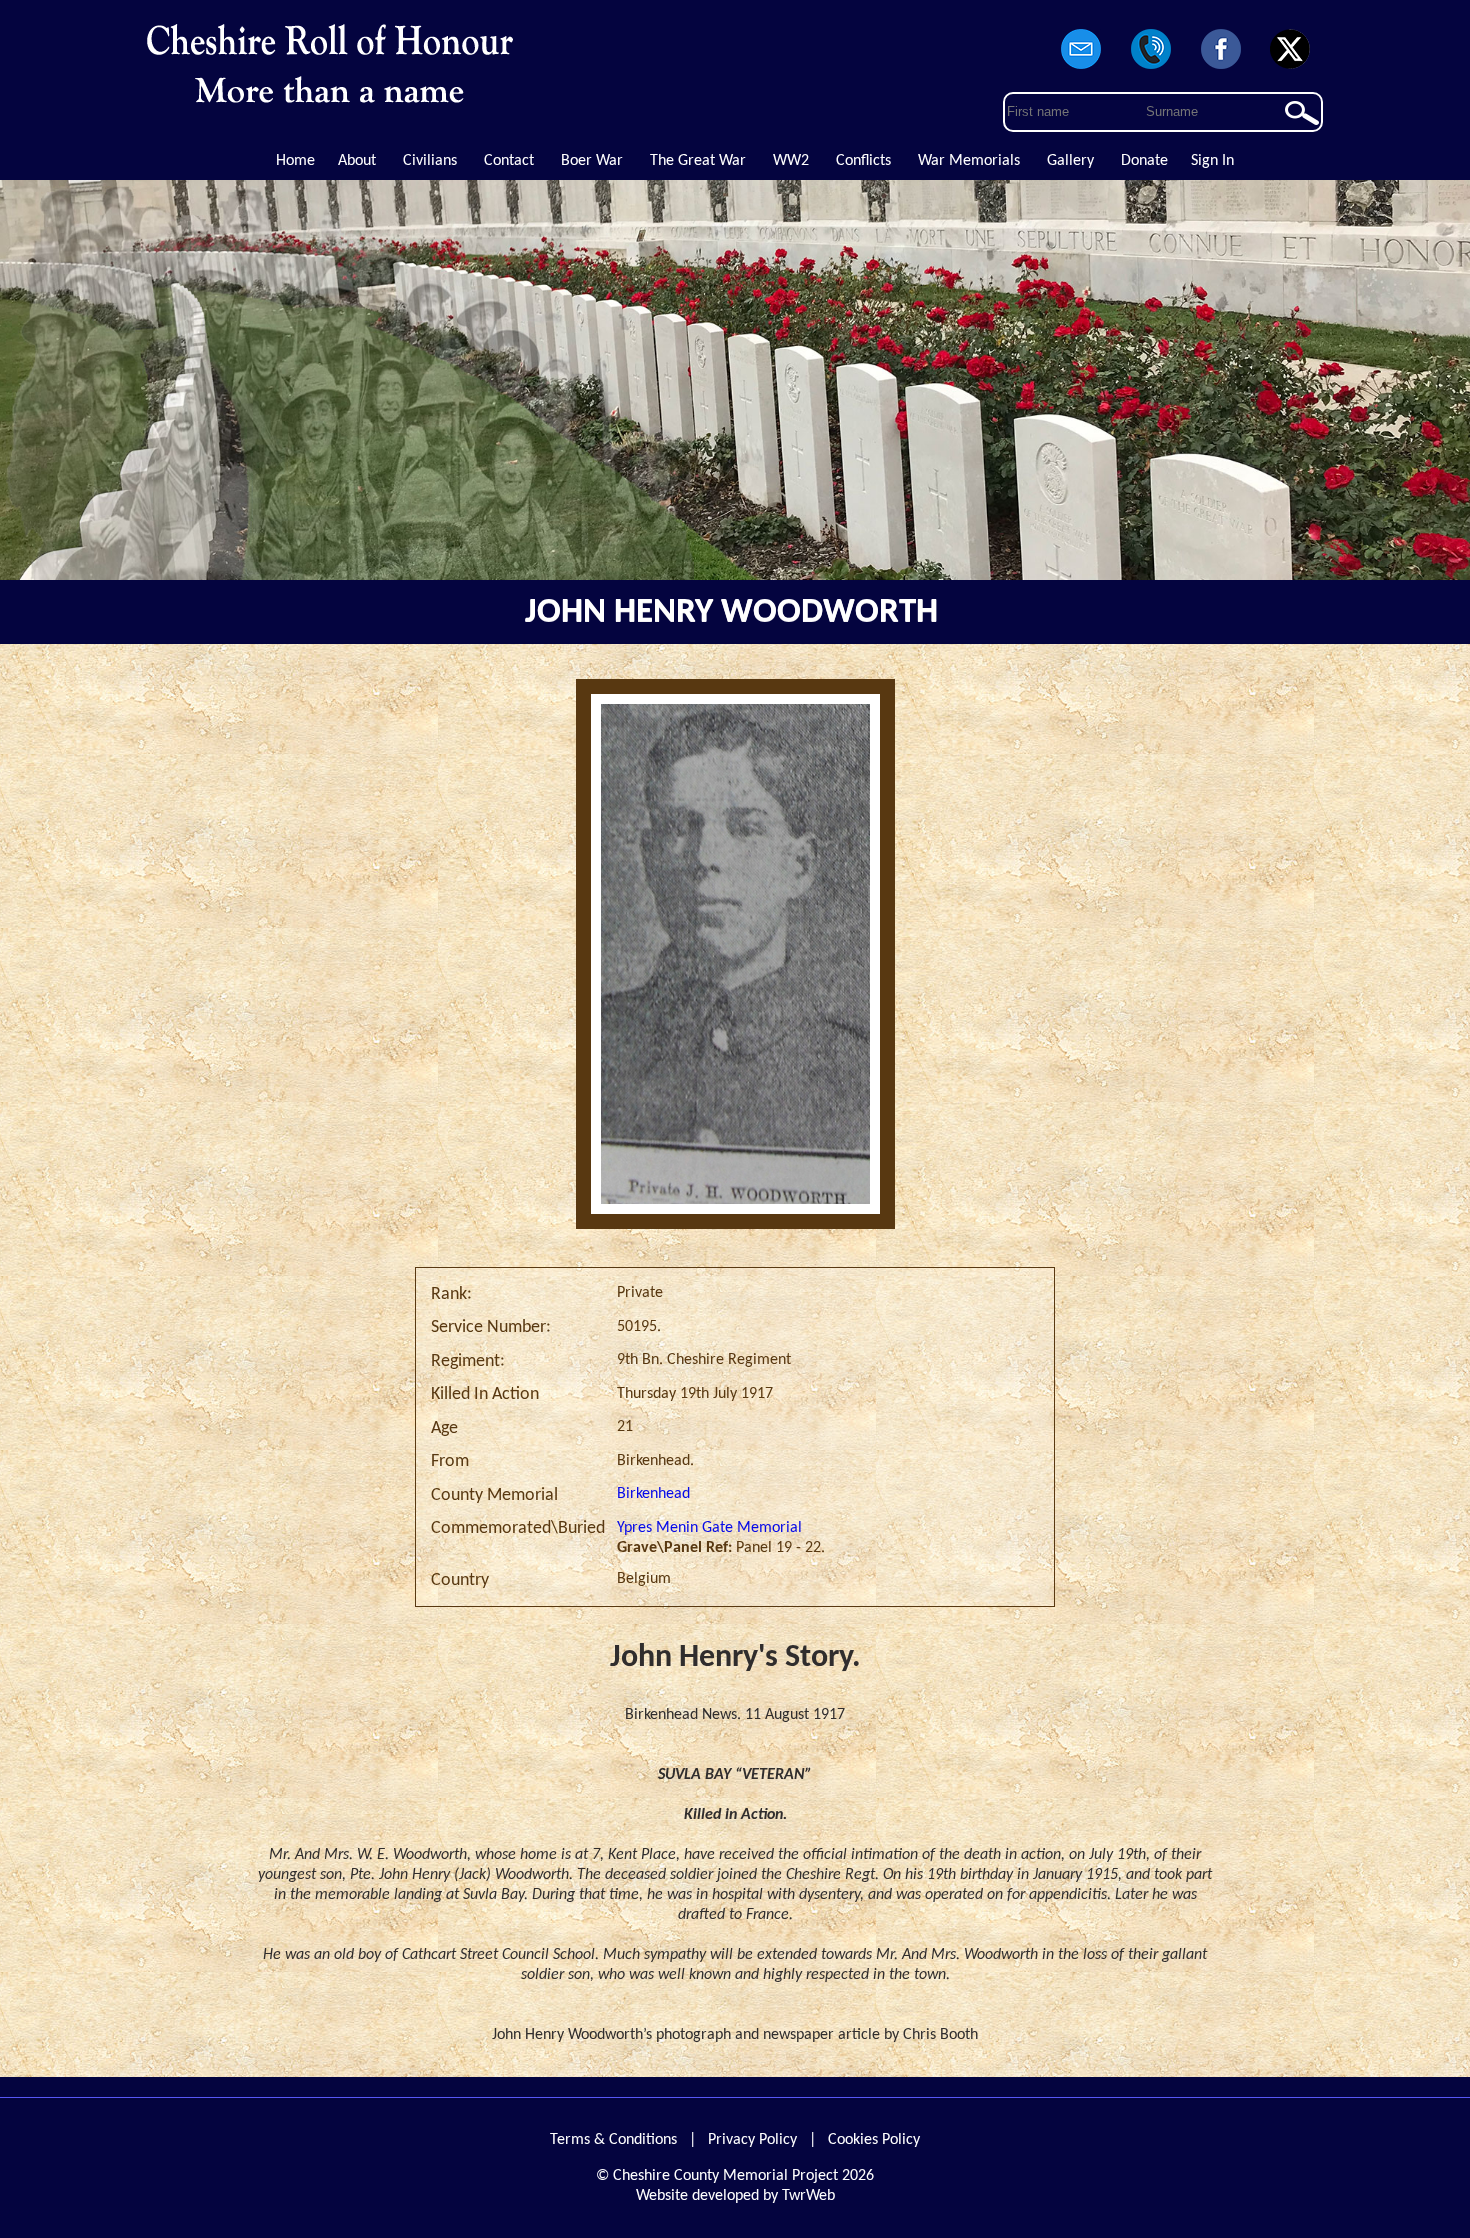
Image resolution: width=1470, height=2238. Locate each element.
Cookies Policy (874, 2140)
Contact (509, 161)
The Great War (698, 161)
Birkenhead (653, 1494)
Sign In (1212, 161)
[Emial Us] (1082, 70)
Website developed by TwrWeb (735, 2196)
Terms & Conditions (613, 2140)
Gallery (1070, 161)
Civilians (430, 161)
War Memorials (969, 161)
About (357, 161)
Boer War (592, 161)
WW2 (791, 161)
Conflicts (863, 161)
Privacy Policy (752, 2140)
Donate (1144, 161)
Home (295, 161)
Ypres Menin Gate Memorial (709, 1528)
